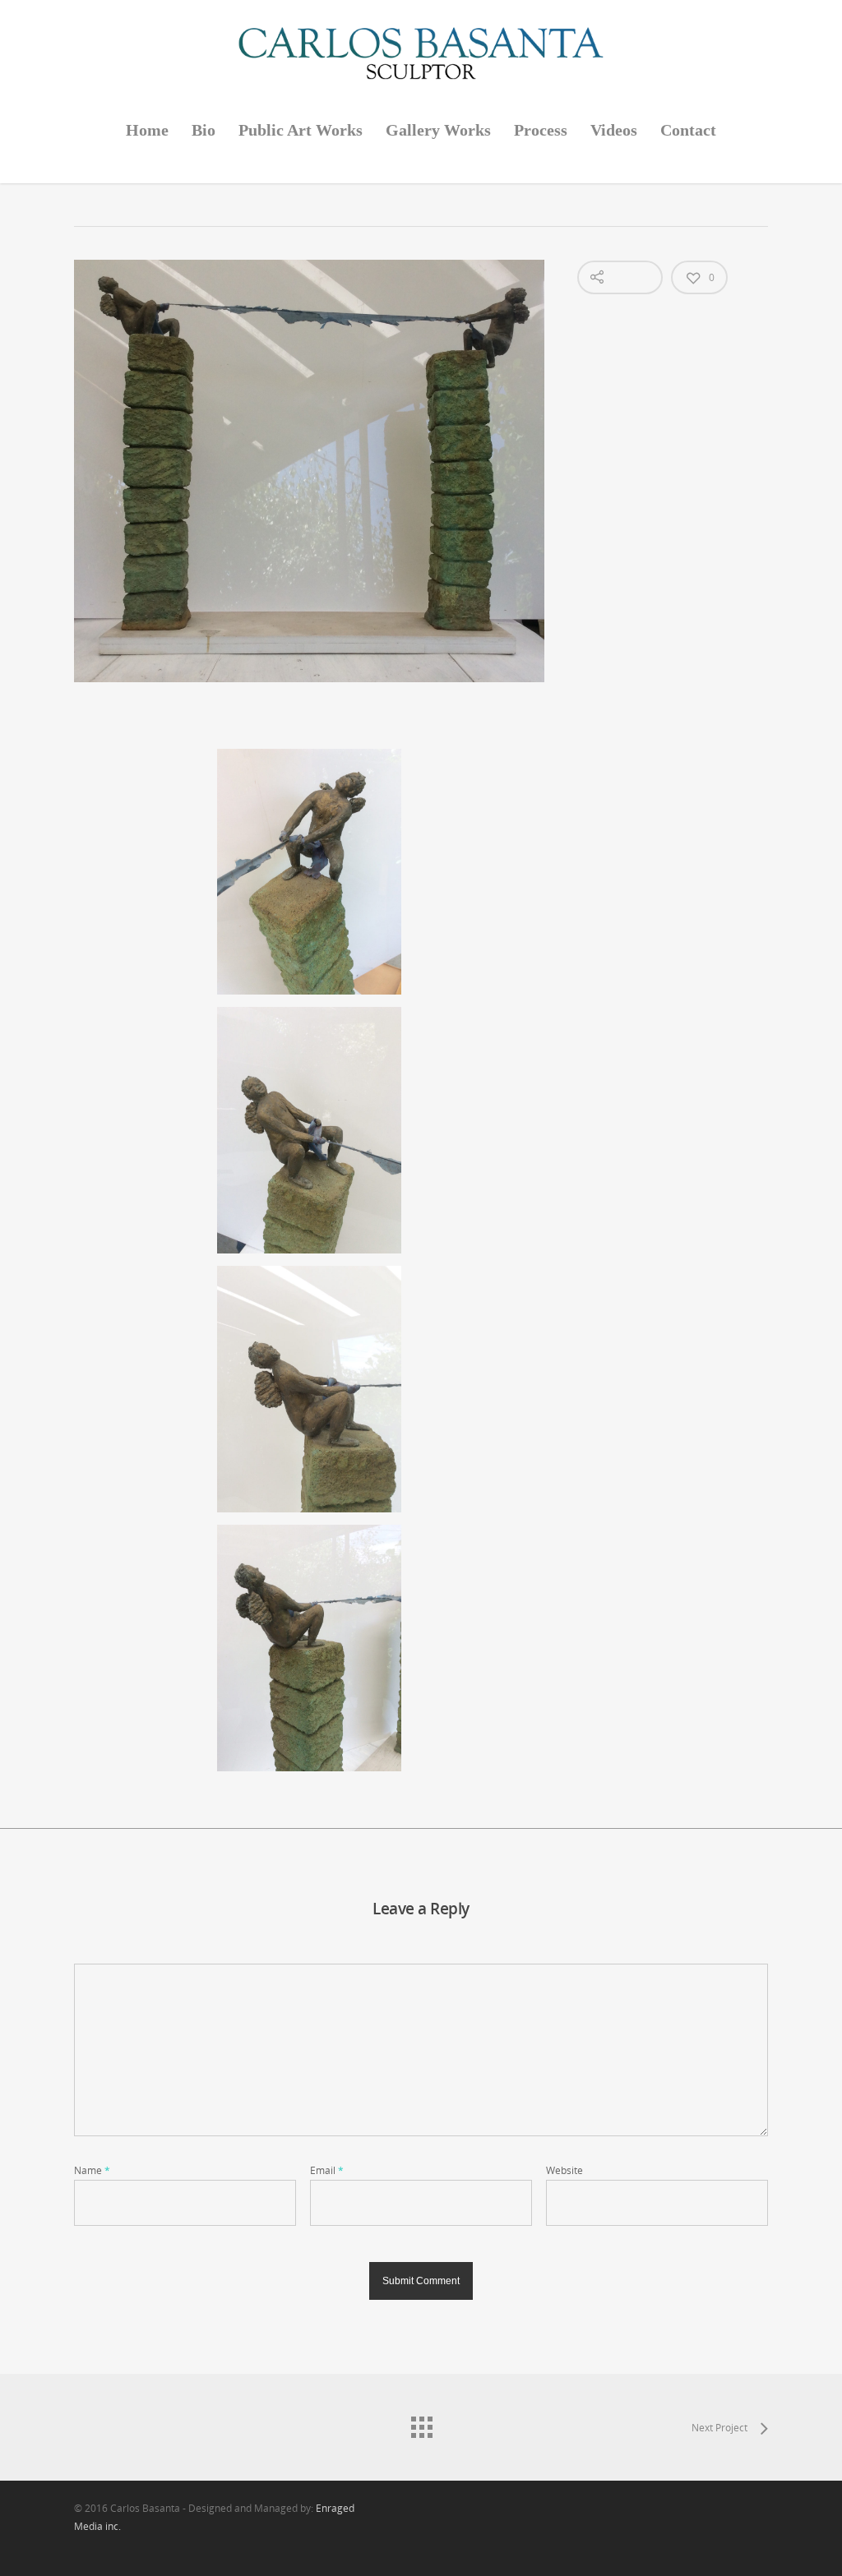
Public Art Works (301, 130)
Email (327, 2170)
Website (564, 2170)
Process (541, 130)
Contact (688, 130)
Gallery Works (438, 130)
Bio (204, 130)
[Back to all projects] (421, 2423)
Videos (614, 130)
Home (147, 130)
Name (92, 2170)
